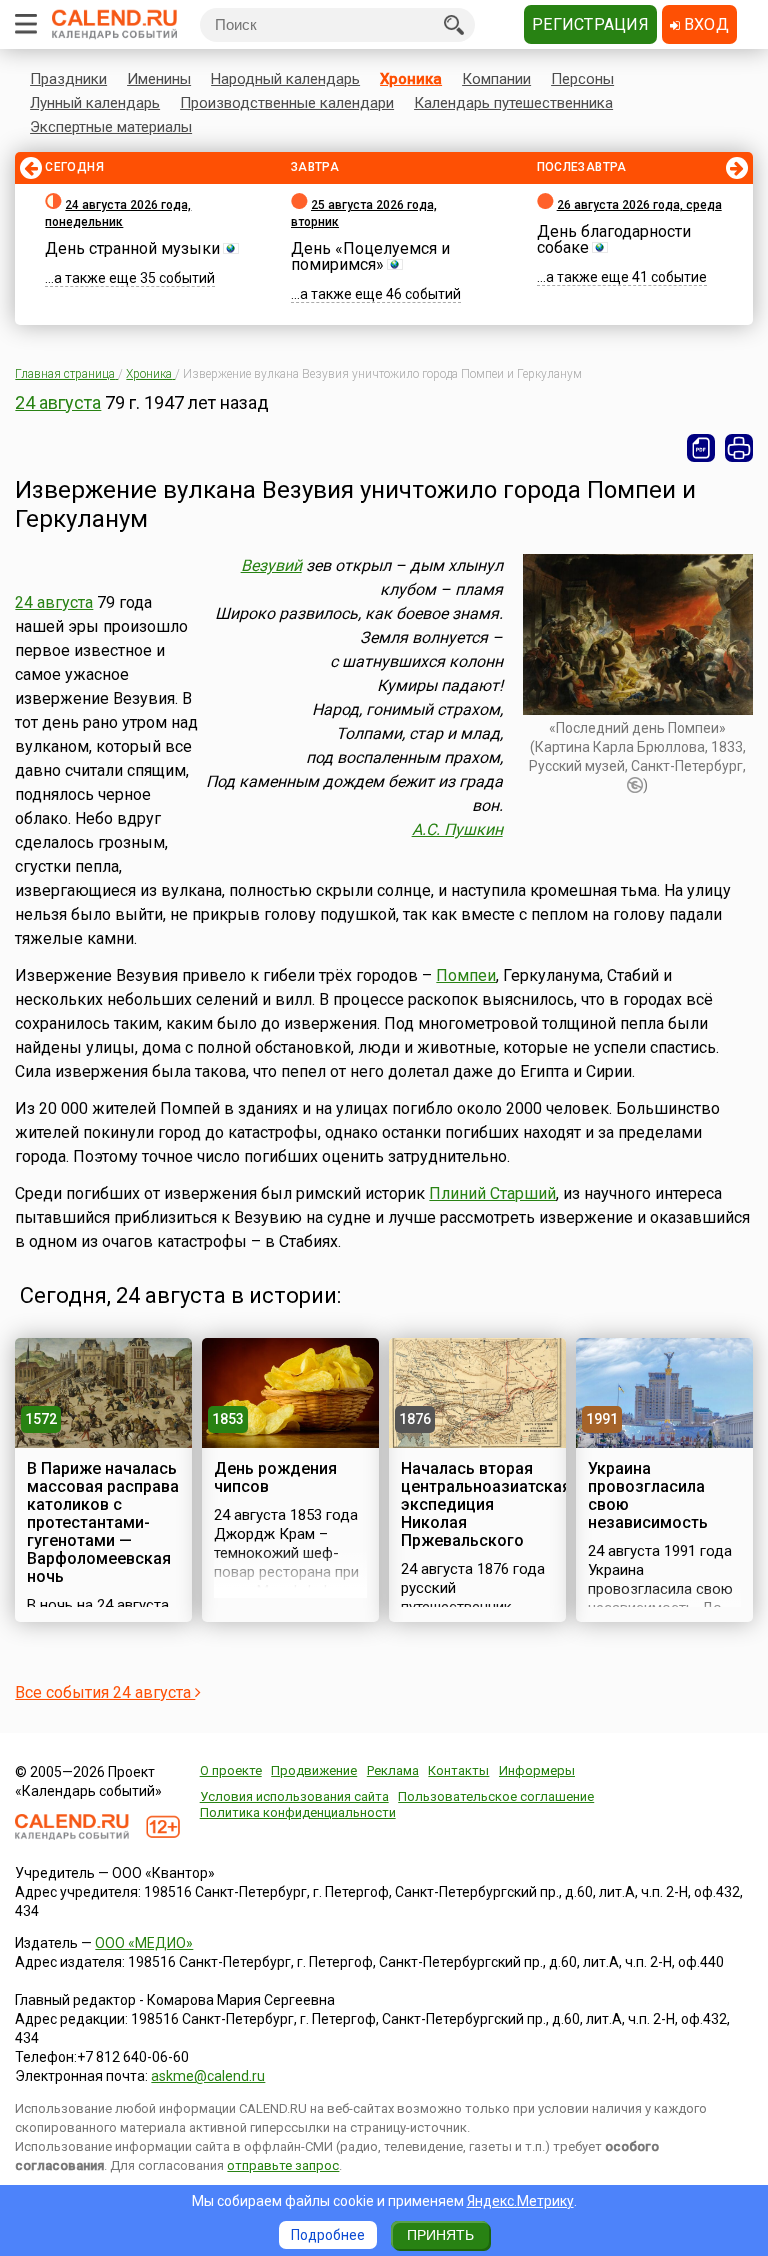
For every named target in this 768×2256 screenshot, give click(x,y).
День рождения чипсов (275, 1477)
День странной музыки (132, 248)
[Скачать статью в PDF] (701, 448)
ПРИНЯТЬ (440, 2235)
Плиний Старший (492, 1193)
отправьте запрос (283, 2165)
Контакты (458, 1770)
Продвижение (314, 1770)
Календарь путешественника (513, 103)
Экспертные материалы (111, 127)
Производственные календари (287, 103)
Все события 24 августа (105, 1692)
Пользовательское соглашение (496, 1796)
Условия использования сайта (294, 1796)
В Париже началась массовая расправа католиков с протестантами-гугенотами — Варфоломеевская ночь (103, 1522)
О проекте (231, 1770)
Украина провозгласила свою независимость (648, 1495)
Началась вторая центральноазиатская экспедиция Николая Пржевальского (486, 1504)
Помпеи (466, 975)
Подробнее (328, 2235)
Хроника (411, 79)
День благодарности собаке (614, 239)
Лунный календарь (95, 103)
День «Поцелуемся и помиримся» (370, 256)
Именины (159, 79)
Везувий (271, 565)
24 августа (58, 402)
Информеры (537, 1770)
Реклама (393, 1770)
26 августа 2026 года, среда (639, 205)
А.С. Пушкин (457, 829)
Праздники (68, 79)
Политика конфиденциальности (298, 1812)
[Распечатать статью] (739, 448)
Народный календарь (285, 79)
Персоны (582, 79)
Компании (496, 79)
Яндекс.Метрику (520, 2201)
